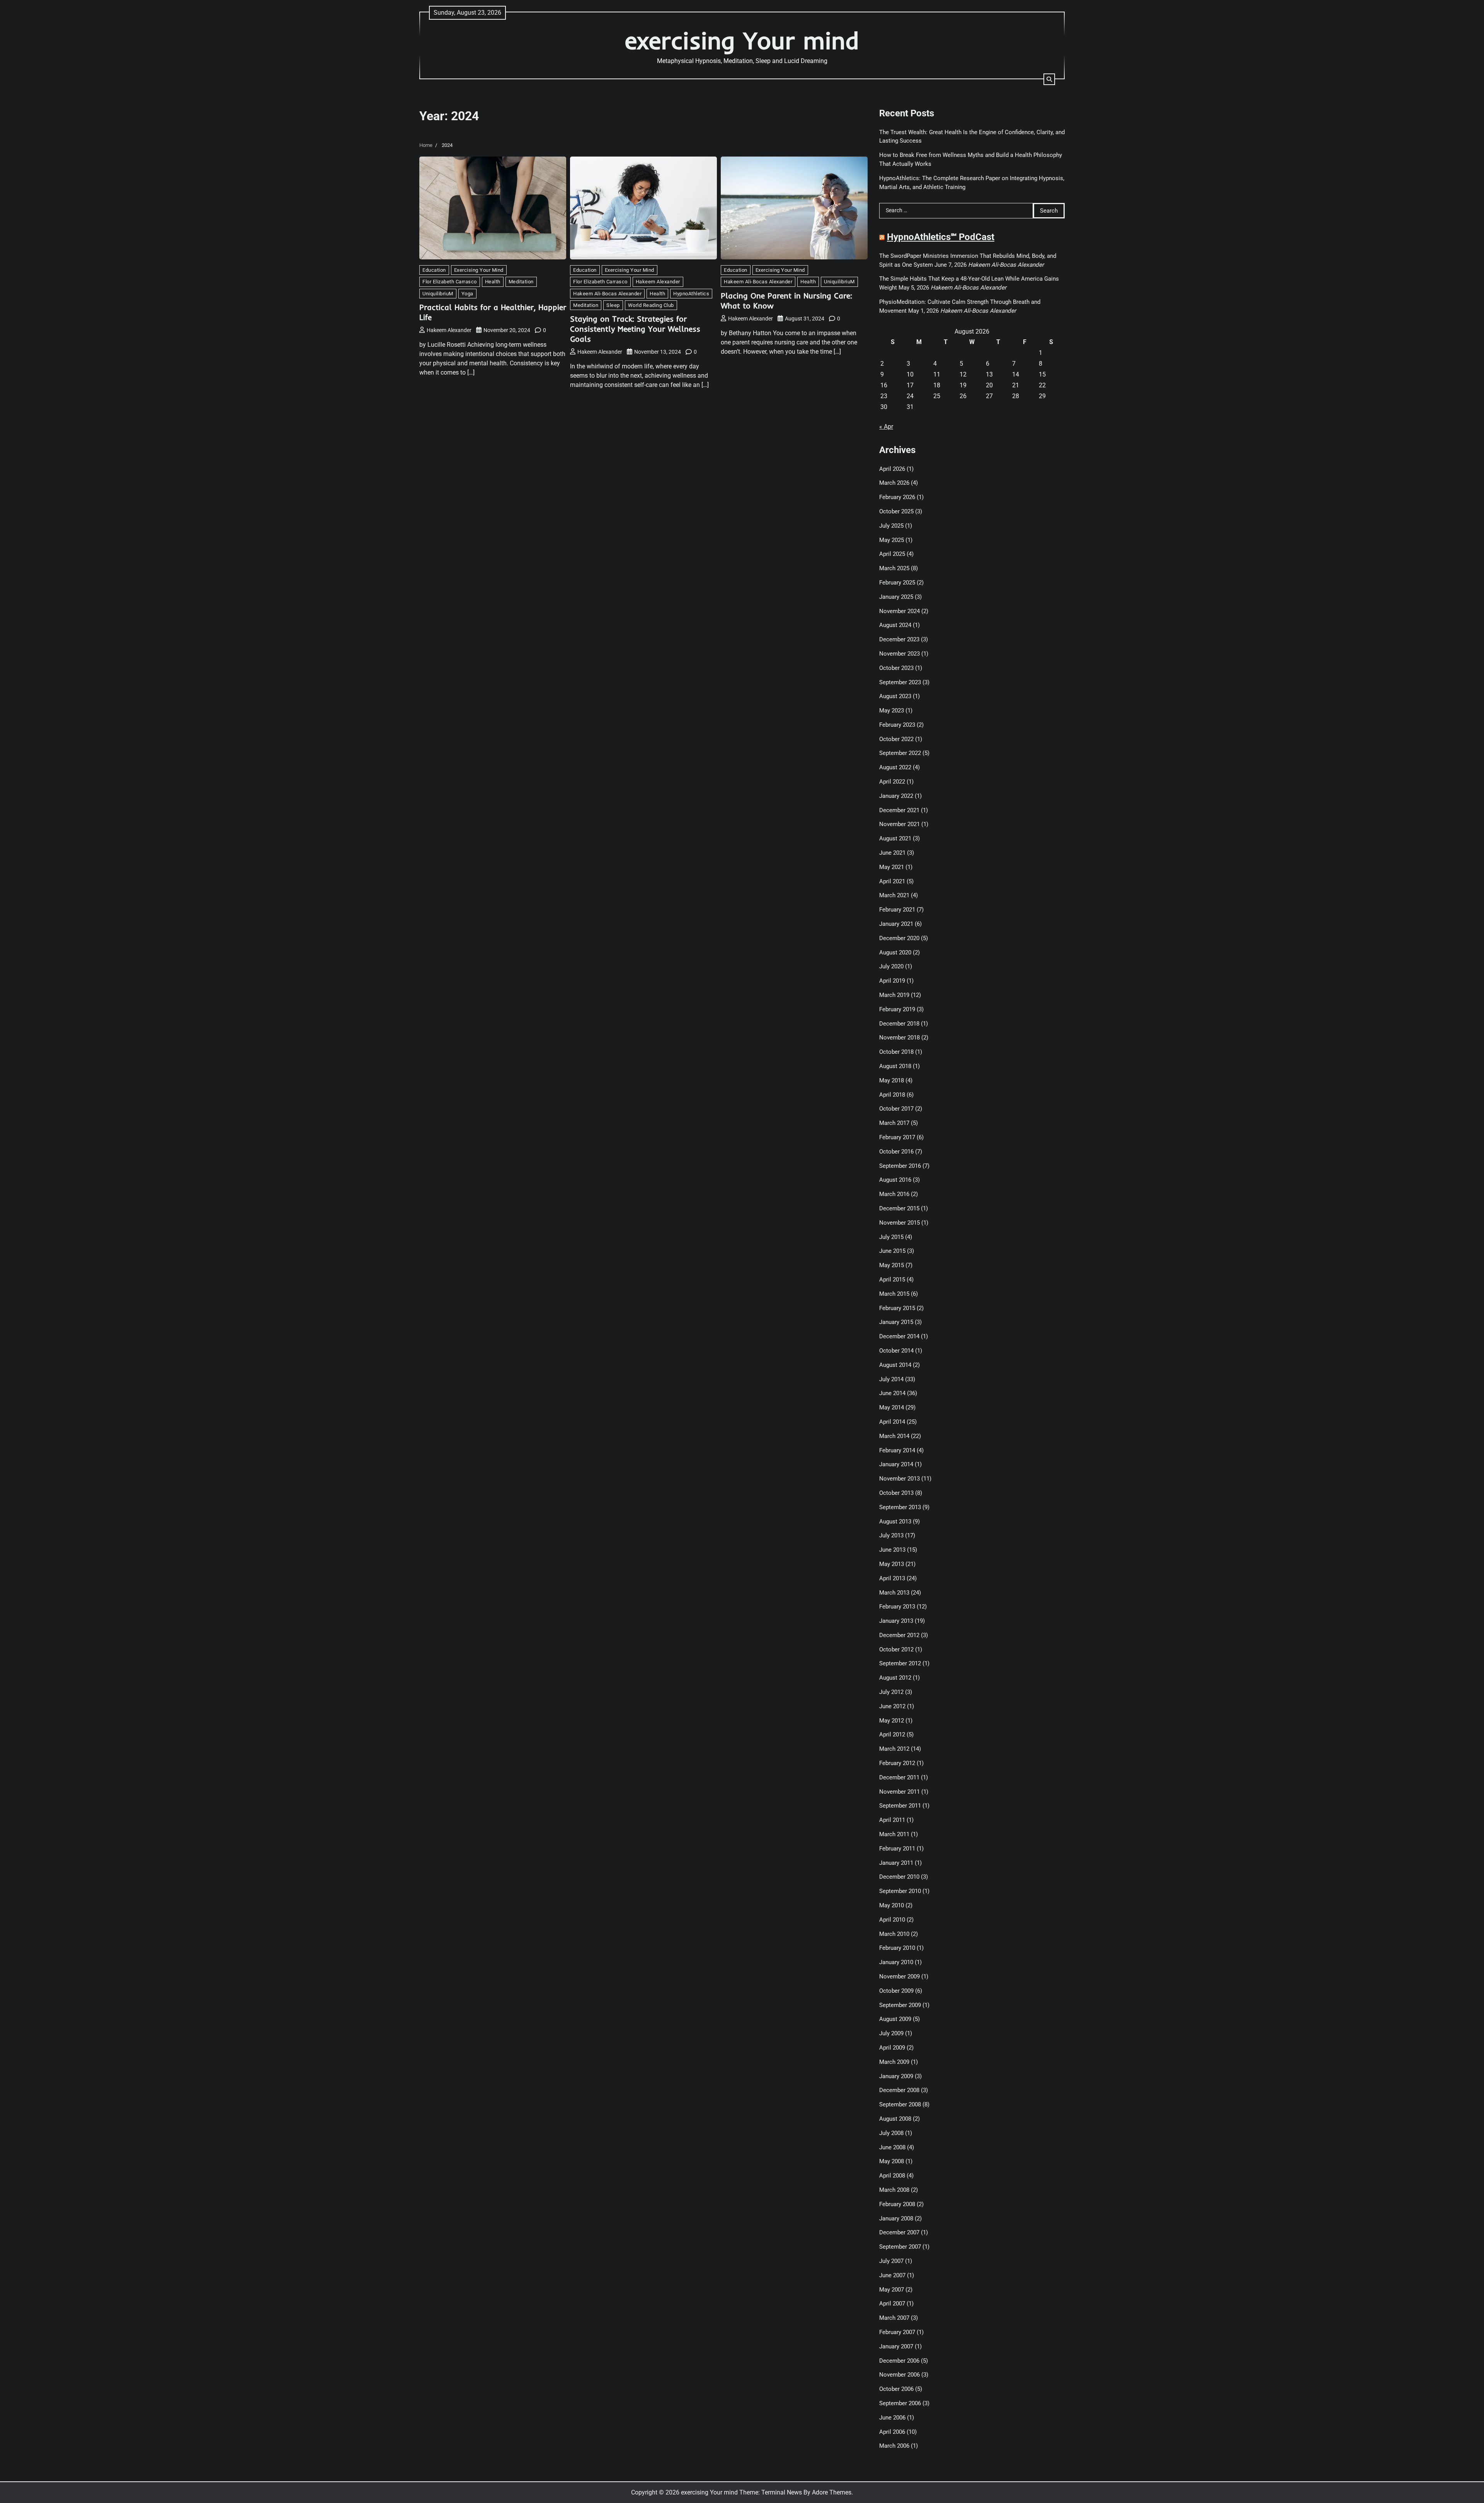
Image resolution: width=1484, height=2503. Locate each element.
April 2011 (892, 1820)
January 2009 (896, 2076)
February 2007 (897, 2332)
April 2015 (892, 1280)
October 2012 (896, 1649)
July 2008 (891, 2133)
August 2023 (895, 696)
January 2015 (896, 1322)
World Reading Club (651, 305)
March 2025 (894, 568)
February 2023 (897, 725)
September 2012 (900, 1663)
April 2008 (892, 2176)
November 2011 (899, 1792)
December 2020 (899, 938)
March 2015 (894, 1294)
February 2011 (897, 1849)
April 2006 (892, 2432)
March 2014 (894, 1436)
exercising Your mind (742, 40)
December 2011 (899, 1777)
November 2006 (899, 2375)
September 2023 (900, 682)
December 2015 (899, 1208)
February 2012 (897, 1763)
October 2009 (896, 1991)
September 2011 (900, 1806)
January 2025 (896, 597)
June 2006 (892, 2418)
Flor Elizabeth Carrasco (450, 282)
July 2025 (891, 526)
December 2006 (899, 2361)
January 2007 (896, 2346)
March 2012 (894, 1749)
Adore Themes (832, 2492)
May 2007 (892, 2290)
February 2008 (897, 2204)
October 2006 (896, 2389)
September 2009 (900, 2005)
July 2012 (891, 1692)
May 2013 (892, 1564)
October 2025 (896, 511)
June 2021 (892, 853)
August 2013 (895, 1522)
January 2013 (896, 1621)
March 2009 (894, 2062)
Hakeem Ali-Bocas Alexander (607, 294)
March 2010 (894, 1934)
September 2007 (900, 2247)
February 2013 (897, 1607)
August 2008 (895, 2119)
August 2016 (895, 1180)
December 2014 (899, 1336)
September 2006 (900, 2403)
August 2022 (895, 767)
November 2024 (899, 611)
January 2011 (896, 1863)
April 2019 (892, 981)
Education (434, 270)
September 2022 (900, 753)
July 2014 (891, 1379)
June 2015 (892, 1251)
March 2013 (894, 1593)
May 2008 (892, 2161)
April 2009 (892, 2048)
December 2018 (899, 1024)
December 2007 (899, 2232)
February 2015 (897, 1308)
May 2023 (892, 711)
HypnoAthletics (691, 294)
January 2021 (896, 924)
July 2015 (891, 1237)
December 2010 (899, 1877)
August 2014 (895, 1365)
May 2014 (892, 1407)
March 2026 (894, 483)
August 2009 (895, 2019)
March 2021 (894, 895)
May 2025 (892, 540)
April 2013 (892, 1578)
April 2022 (892, 782)
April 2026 (892, 469)
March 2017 (894, 1123)
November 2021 (899, 824)
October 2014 (896, 1351)
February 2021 (897, 910)
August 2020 (895, 952)
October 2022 (896, 739)
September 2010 (900, 1891)
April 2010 (892, 1920)
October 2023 (896, 668)
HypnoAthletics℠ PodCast (941, 237)
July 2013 (891, 1535)
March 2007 (894, 2318)
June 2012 (892, 1706)
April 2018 (892, 1095)
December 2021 (899, 810)
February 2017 (897, 1137)
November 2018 (899, 1038)
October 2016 (896, 1152)
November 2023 (899, 654)
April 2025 (892, 554)
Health (493, 282)
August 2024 (895, 625)
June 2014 (892, 1393)
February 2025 (897, 583)
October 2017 (896, 1109)
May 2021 (892, 867)
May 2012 (892, 1721)
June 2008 (892, 2147)
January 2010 (896, 1962)
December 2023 (899, 639)
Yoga (467, 294)
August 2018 (895, 1066)
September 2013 (900, 1507)
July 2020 (891, 966)
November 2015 (899, 1223)
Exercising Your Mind (479, 270)
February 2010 (897, 1948)
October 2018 (896, 1052)
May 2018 (892, 1080)
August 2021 (895, 838)
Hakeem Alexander (449, 330)
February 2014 (897, 1450)
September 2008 (900, 2104)
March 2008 (894, 2190)
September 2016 (900, 1166)
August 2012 (895, 1678)
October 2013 (896, 1493)
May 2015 (892, 1265)
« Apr (886, 427)
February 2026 (897, 497)
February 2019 (897, 1009)
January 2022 (896, 796)
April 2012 (892, 1735)
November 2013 (899, 1479)
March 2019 (894, 995)
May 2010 (892, 1905)
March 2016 (894, 1194)
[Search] (1049, 79)
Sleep (613, 305)
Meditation (521, 282)
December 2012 (899, 1635)
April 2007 (892, 2304)
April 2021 (892, 881)
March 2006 (894, 2446)
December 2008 (899, 2090)
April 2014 (892, 1422)
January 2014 (896, 1464)
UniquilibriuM (438, 294)
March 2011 (894, 1834)
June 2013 (892, 1550)
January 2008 (896, 2218)
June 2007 (892, 2275)
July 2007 (891, 2261)
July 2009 (891, 2033)
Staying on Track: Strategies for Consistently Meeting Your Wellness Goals (635, 329)
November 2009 (899, 1977)
